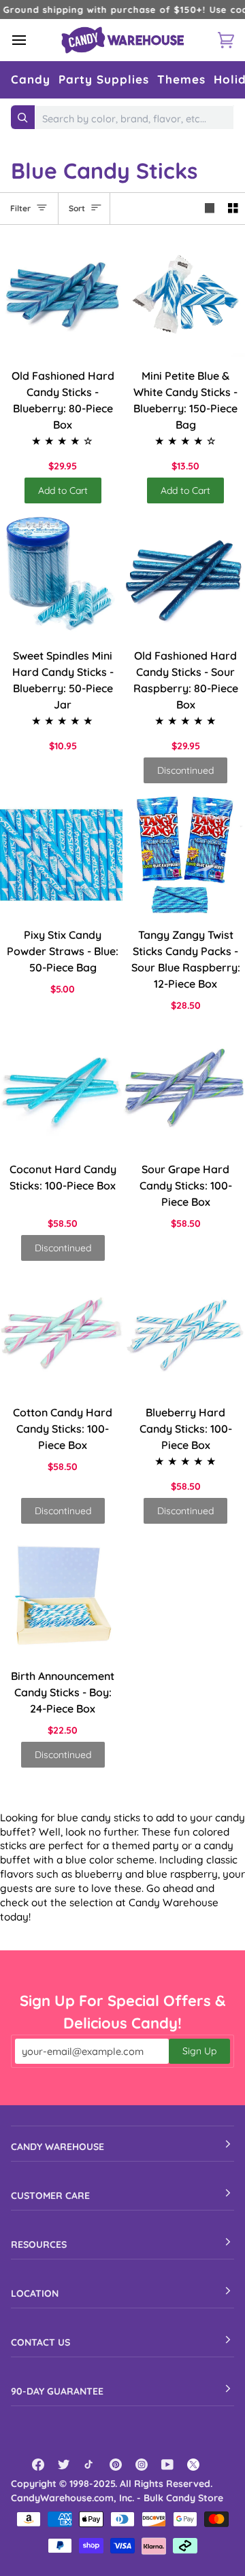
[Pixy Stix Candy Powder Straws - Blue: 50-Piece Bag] (61, 855)
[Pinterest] (116, 2465)
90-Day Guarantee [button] (57, 2391)
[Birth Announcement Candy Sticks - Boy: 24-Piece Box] (61, 1596)
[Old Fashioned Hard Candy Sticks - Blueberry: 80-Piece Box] (61, 296)
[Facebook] (38, 2465)
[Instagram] (142, 2465)
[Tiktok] (90, 2465)
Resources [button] (39, 2244)
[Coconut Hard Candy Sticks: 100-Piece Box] (61, 1089)
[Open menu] (31, 40)
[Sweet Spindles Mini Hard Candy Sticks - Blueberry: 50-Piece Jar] (61, 575)
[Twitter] (64, 2465)
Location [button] (35, 2293)
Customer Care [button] (50, 2196)
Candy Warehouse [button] (58, 2147)
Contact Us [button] (40, 2342)
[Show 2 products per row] (233, 209)
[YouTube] (167, 2465)
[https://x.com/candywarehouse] (193, 2465)
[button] (31, 80)
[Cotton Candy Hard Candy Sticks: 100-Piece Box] (61, 1333)
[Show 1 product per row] (210, 209)
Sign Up (199, 2051)
